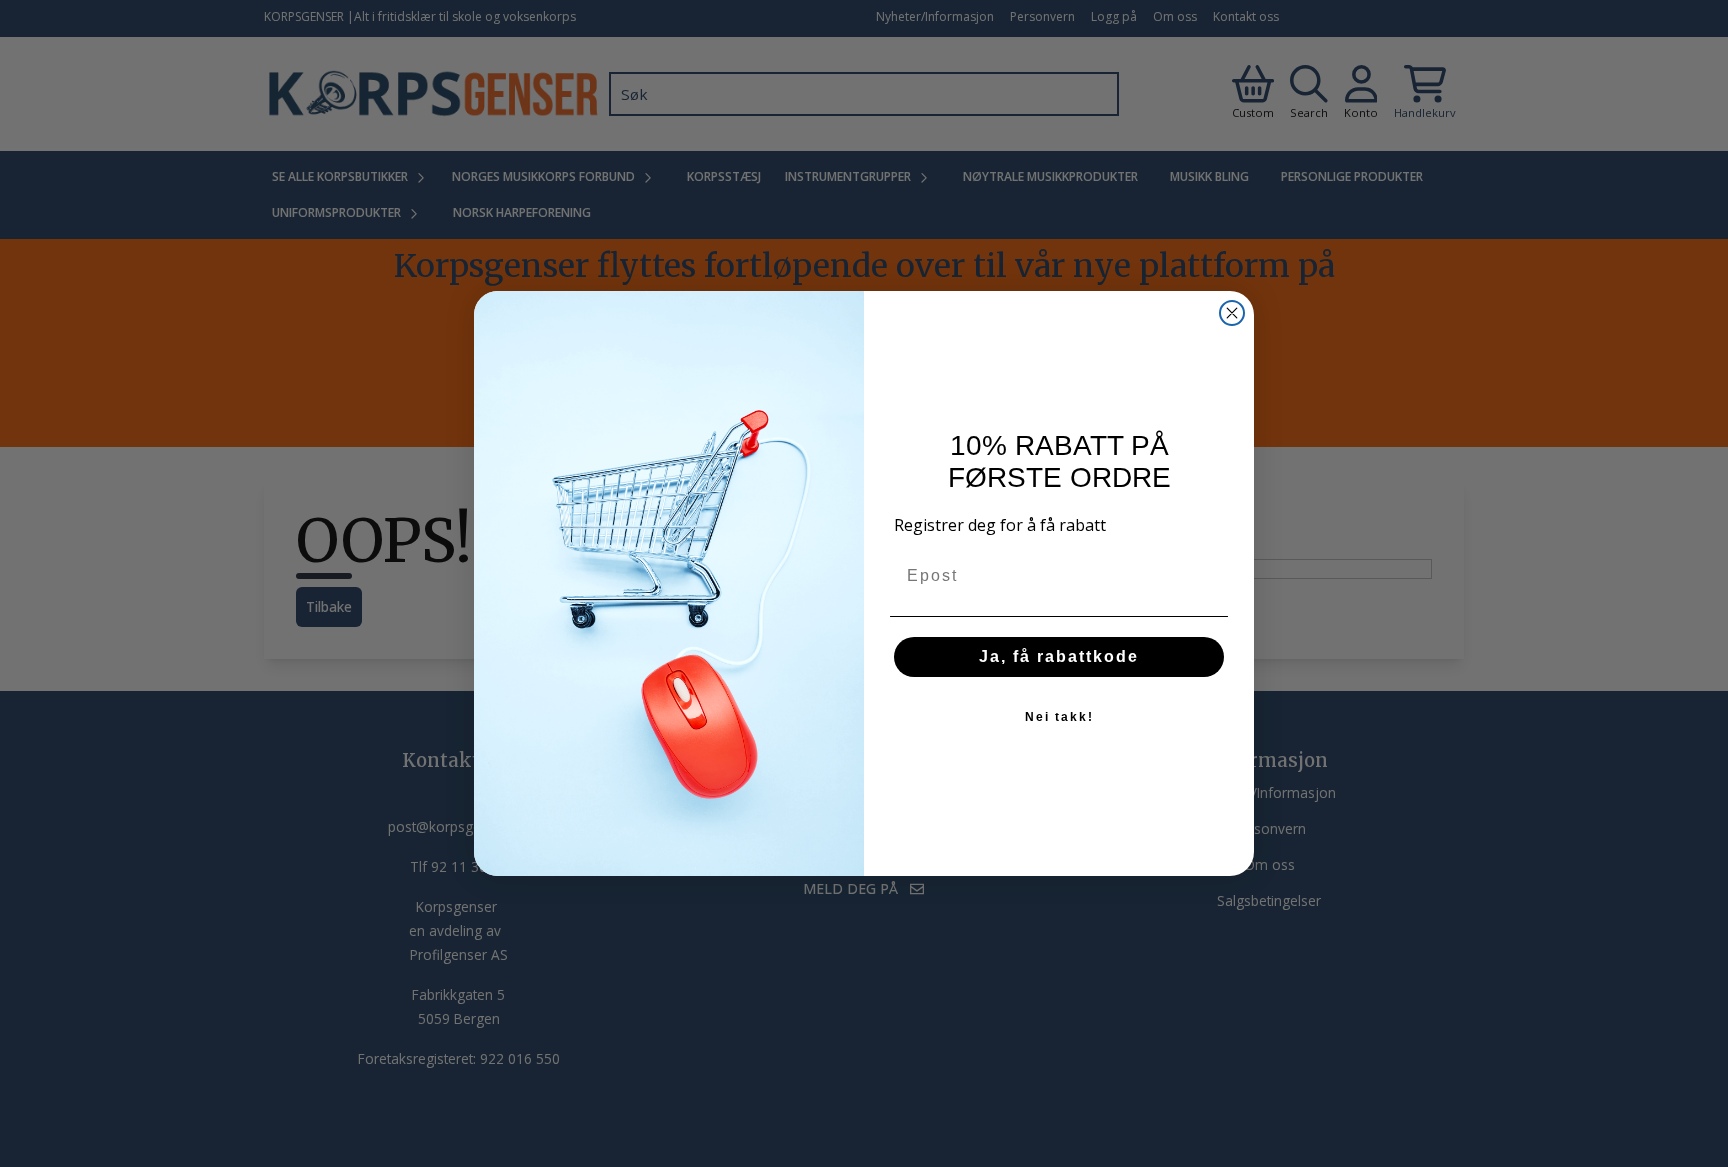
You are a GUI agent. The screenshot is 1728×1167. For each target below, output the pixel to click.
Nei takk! (1059, 717)
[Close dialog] (1232, 313)
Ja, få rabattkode (1059, 656)
